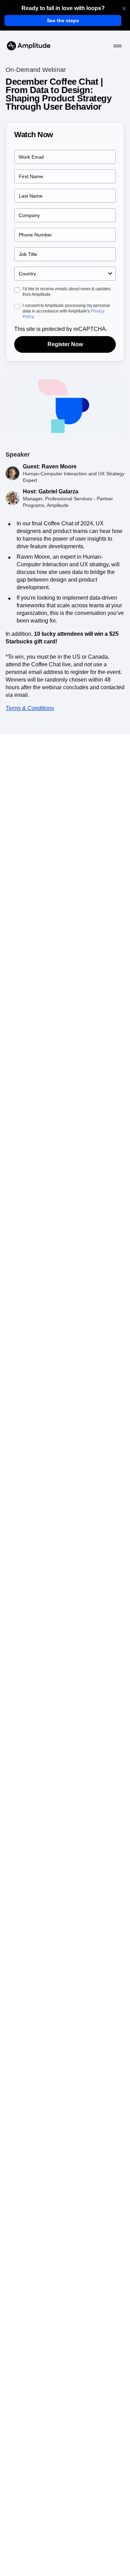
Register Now (65, 344)
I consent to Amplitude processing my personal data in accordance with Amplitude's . (66, 311)
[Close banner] (124, 9)
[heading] (63, 8)
